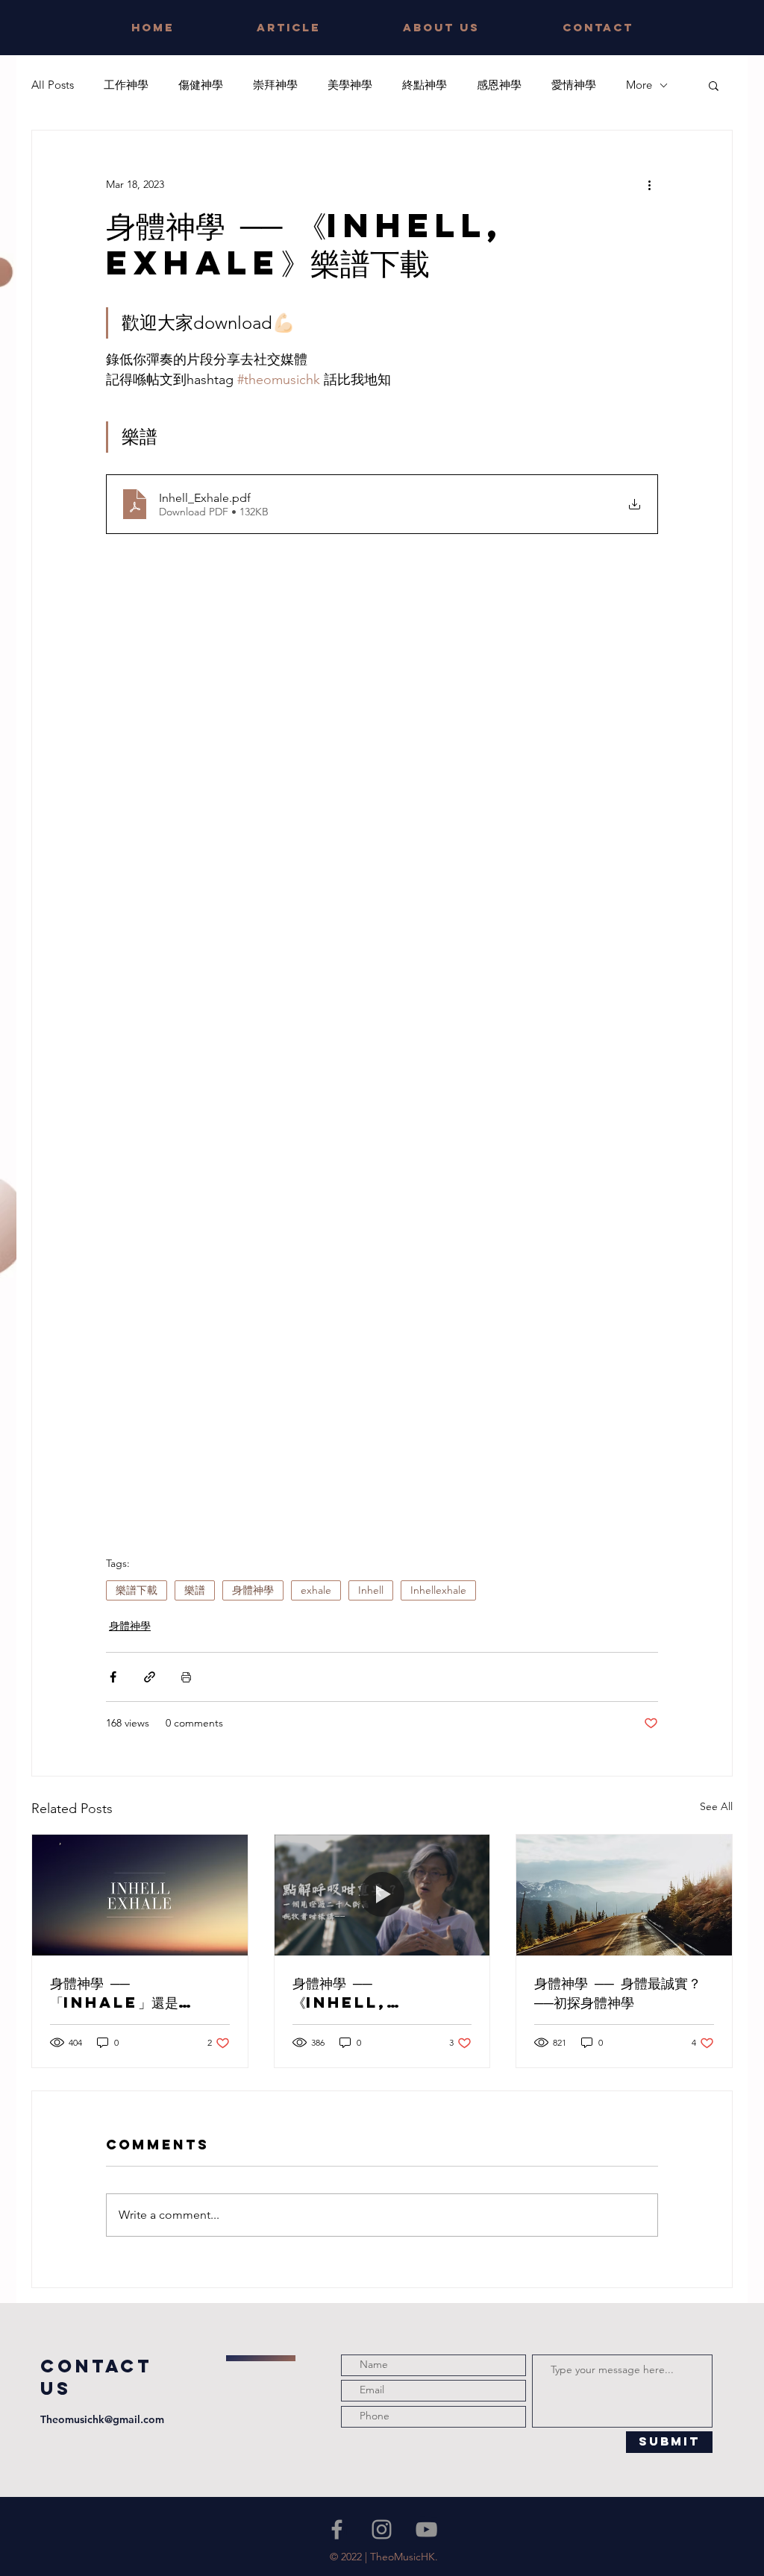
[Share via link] (150, 1677)
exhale (316, 1590)
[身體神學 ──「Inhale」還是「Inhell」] (140, 1895)
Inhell (371, 1590)
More (639, 85)
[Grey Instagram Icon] (382, 2529)
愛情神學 (574, 85)
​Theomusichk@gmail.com (102, 2419)
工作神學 (126, 85)
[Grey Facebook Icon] (337, 2529)
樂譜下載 (137, 1590)
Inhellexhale (438, 1590)
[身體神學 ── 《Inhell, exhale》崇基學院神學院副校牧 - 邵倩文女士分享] (382, 1895)
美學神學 (350, 85)
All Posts (53, 85)
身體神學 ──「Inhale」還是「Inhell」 (114, 1993)
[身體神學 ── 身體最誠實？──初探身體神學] (624, 1895)
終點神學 (425, 85)
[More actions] (649, 184)
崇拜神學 (275, 85)
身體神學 (253, 1590)
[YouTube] (426, 2529)
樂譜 (195, 1590)
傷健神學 (201, 85)
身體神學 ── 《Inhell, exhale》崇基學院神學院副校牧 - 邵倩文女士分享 (379, 1993)
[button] (714, 85)
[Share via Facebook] (113, 1677)
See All (716, 1806)
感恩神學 (499, 85)
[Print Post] (186, 1677)
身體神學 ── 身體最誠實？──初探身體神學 (618, 1992)
